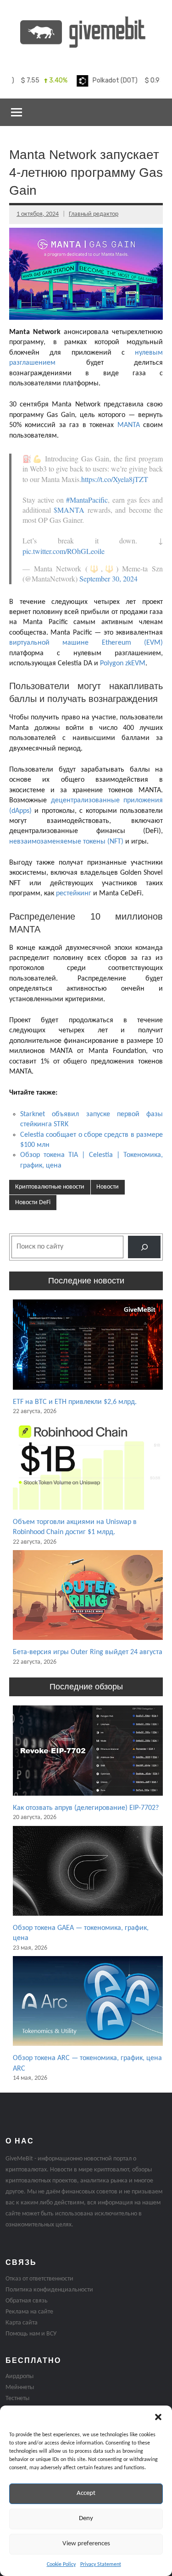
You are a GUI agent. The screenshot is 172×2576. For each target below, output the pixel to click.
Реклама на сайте (29, 2312)
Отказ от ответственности (39, 2279)
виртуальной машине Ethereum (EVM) (86, 643)
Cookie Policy (61, 2565)
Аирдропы (19, 2376)
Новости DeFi (33, 1203)
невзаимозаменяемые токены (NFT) (66, 842)
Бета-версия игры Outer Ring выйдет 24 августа (88, 1652)
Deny (86, 2518)
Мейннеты (20, 2387)
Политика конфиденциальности (49, 2290)
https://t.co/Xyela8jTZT (115, 479)
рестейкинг (74, 893)
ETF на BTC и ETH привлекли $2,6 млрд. (75, 1402)
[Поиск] (144, 1247)
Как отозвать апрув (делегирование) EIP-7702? (86, 1808)
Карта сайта (22, 2323)
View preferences (86, 2544)
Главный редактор (94, 214)
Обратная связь (27, 2301)
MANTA (129, 425)
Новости (108, 1187)
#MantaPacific (87, 500)
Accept (86, 2493)
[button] (158, 2417)
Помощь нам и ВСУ (31, 2334)
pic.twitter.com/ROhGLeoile (64, 551)
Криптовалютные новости (50, 1187)
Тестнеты (17, 2398)
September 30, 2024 (108, 578)
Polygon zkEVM (123, 663)
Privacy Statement (101, 2565)
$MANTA (69, 510)
